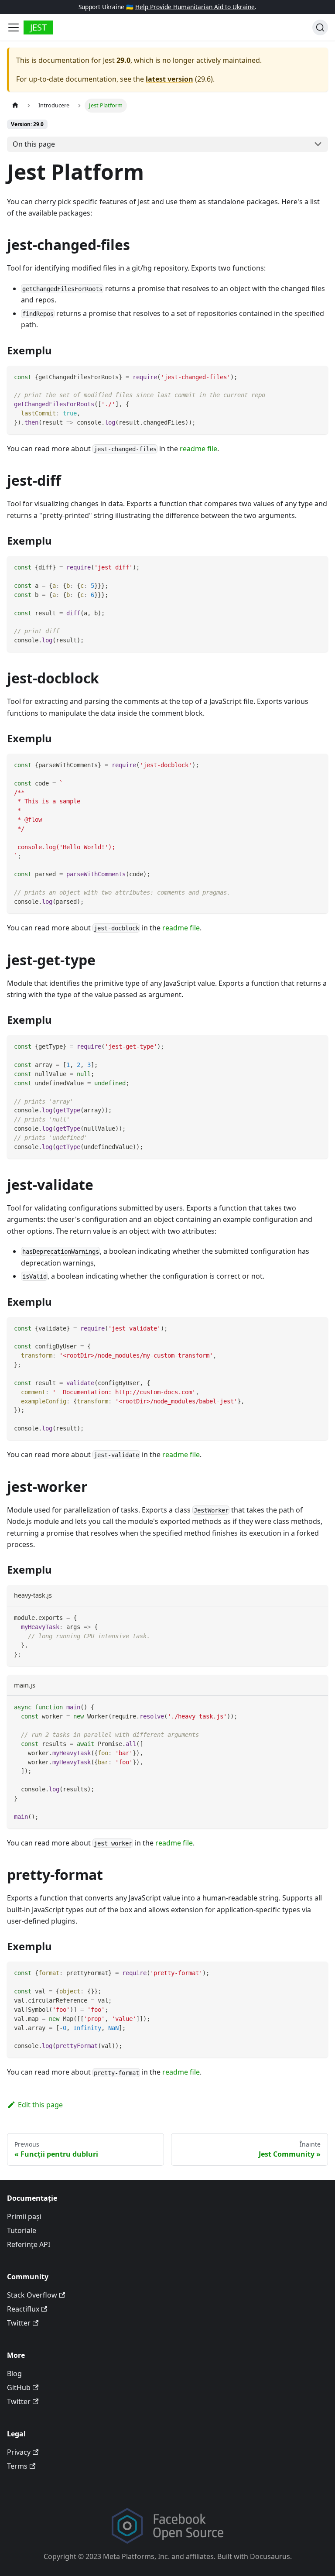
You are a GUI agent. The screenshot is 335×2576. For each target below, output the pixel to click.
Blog (14, 2374)
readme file (198, 449)
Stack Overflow (32, 2295)
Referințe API (29, 2244)
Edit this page (40, 2105)
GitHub (19, 2387)
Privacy (19, 2452)
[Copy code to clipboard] (317, 376)
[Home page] (15, 105)
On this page (34, 144)
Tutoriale (22, 2230)
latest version (169, 79)
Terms (17, 2466)
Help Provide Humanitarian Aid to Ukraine (195, 7)
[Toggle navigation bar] (14, 27)
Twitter (19, 2323)
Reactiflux (23, 2309)
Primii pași (24, 2216)
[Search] (320, 27)
